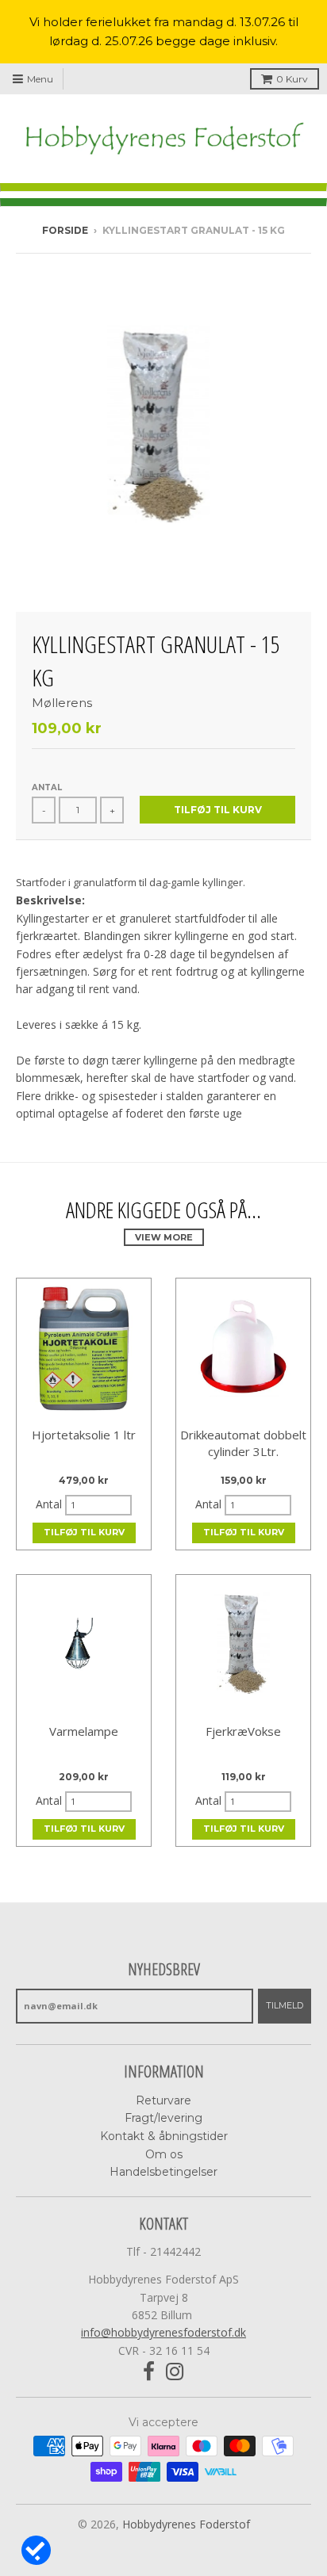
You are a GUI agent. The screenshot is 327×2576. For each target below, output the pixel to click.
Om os (164, 2154)
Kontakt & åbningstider (164, 2136)
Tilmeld (285, 2005)
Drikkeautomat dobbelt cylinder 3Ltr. (243, 1443)
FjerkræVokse (243, 1731)
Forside (65, 230)
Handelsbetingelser (163, 2172)
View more (164, 1237)
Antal (47, 787)
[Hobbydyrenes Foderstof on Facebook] (149, 2372)
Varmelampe (84, 1731)
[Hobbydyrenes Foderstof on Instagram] (175, 2372)
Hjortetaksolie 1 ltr (84, 1435)
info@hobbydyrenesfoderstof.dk (163, 2332)
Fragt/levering (163, 2118)
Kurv (292, 79)
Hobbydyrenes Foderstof (186, 2524)
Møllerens (62, 703)
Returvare (163, 2100)
